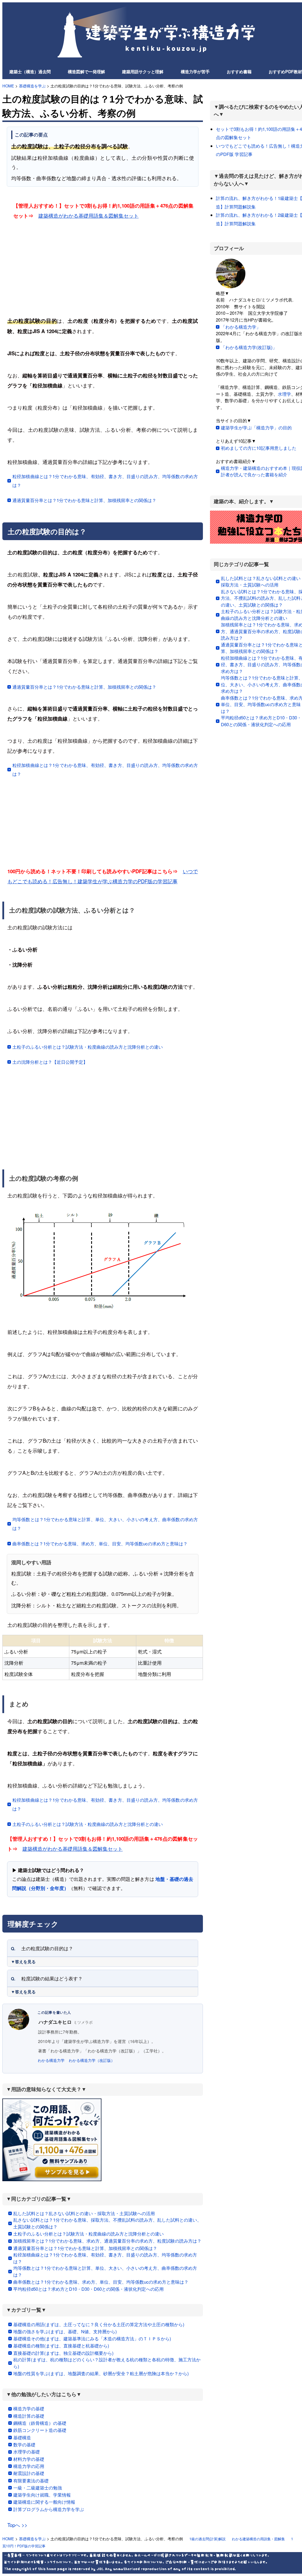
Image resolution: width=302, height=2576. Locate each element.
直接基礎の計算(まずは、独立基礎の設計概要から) (63, 2353)
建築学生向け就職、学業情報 (42, 2495)
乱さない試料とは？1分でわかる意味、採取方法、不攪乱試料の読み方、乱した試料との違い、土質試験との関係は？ (107, 2223)
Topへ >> (17, 2525)
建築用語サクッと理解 (143, 71)
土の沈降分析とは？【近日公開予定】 (50, 1062)
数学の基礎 (24, 2444)
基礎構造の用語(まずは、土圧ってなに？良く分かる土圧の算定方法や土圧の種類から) (99, 2324)
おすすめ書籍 (239, 71)
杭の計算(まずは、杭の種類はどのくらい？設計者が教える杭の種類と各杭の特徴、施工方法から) (107, 2363)
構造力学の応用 (29, 2466)
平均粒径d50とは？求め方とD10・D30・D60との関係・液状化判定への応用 (88, 2289)
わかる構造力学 (51, 2060)
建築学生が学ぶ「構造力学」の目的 (256, 427)
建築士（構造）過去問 (30, 71)
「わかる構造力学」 (241, 327)
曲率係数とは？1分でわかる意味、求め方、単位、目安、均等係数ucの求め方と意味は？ (100, 1543)
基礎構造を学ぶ (32, 86)
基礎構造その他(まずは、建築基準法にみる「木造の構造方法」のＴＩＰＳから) (92, 2338)
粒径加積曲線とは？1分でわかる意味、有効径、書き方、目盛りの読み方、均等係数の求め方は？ (105, 481)
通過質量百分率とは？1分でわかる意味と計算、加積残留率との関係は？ (84, 500)
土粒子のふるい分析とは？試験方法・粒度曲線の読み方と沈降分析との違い (88, 1047)
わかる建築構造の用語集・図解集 (258, 2539)
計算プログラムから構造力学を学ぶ (49, 2509)
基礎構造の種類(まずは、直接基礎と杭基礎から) (61, 2346)
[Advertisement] (103, 267)
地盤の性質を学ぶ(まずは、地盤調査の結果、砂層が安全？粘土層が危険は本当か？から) (101, 2373)
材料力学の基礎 (29, 2459)
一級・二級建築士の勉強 (38, 2488)
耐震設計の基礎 (29, 2473)
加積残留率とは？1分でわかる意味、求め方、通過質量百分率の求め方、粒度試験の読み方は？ (107, 2241)
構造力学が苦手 (195, 71)
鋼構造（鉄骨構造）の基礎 (40, 2423)
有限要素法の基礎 (31, 2480)
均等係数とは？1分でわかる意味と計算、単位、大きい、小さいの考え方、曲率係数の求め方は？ (105, 1524)
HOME (8, 86)
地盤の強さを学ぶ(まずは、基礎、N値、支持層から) (65, 2331)
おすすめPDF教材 (285, 71)
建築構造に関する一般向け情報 (44, 2502)
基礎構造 (22, 2437)
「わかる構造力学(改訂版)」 (249, 347)
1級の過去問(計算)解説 (207, 2539)
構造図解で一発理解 (86, 71)
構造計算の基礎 (29, 2416)
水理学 (284, 394)
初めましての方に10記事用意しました (259, 448)
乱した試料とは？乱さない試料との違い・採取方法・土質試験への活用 (84, 2213)
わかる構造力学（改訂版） (92, 2060)
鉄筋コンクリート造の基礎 (40, 2430)
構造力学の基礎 (29, 2408)
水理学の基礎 (27, 2452)
